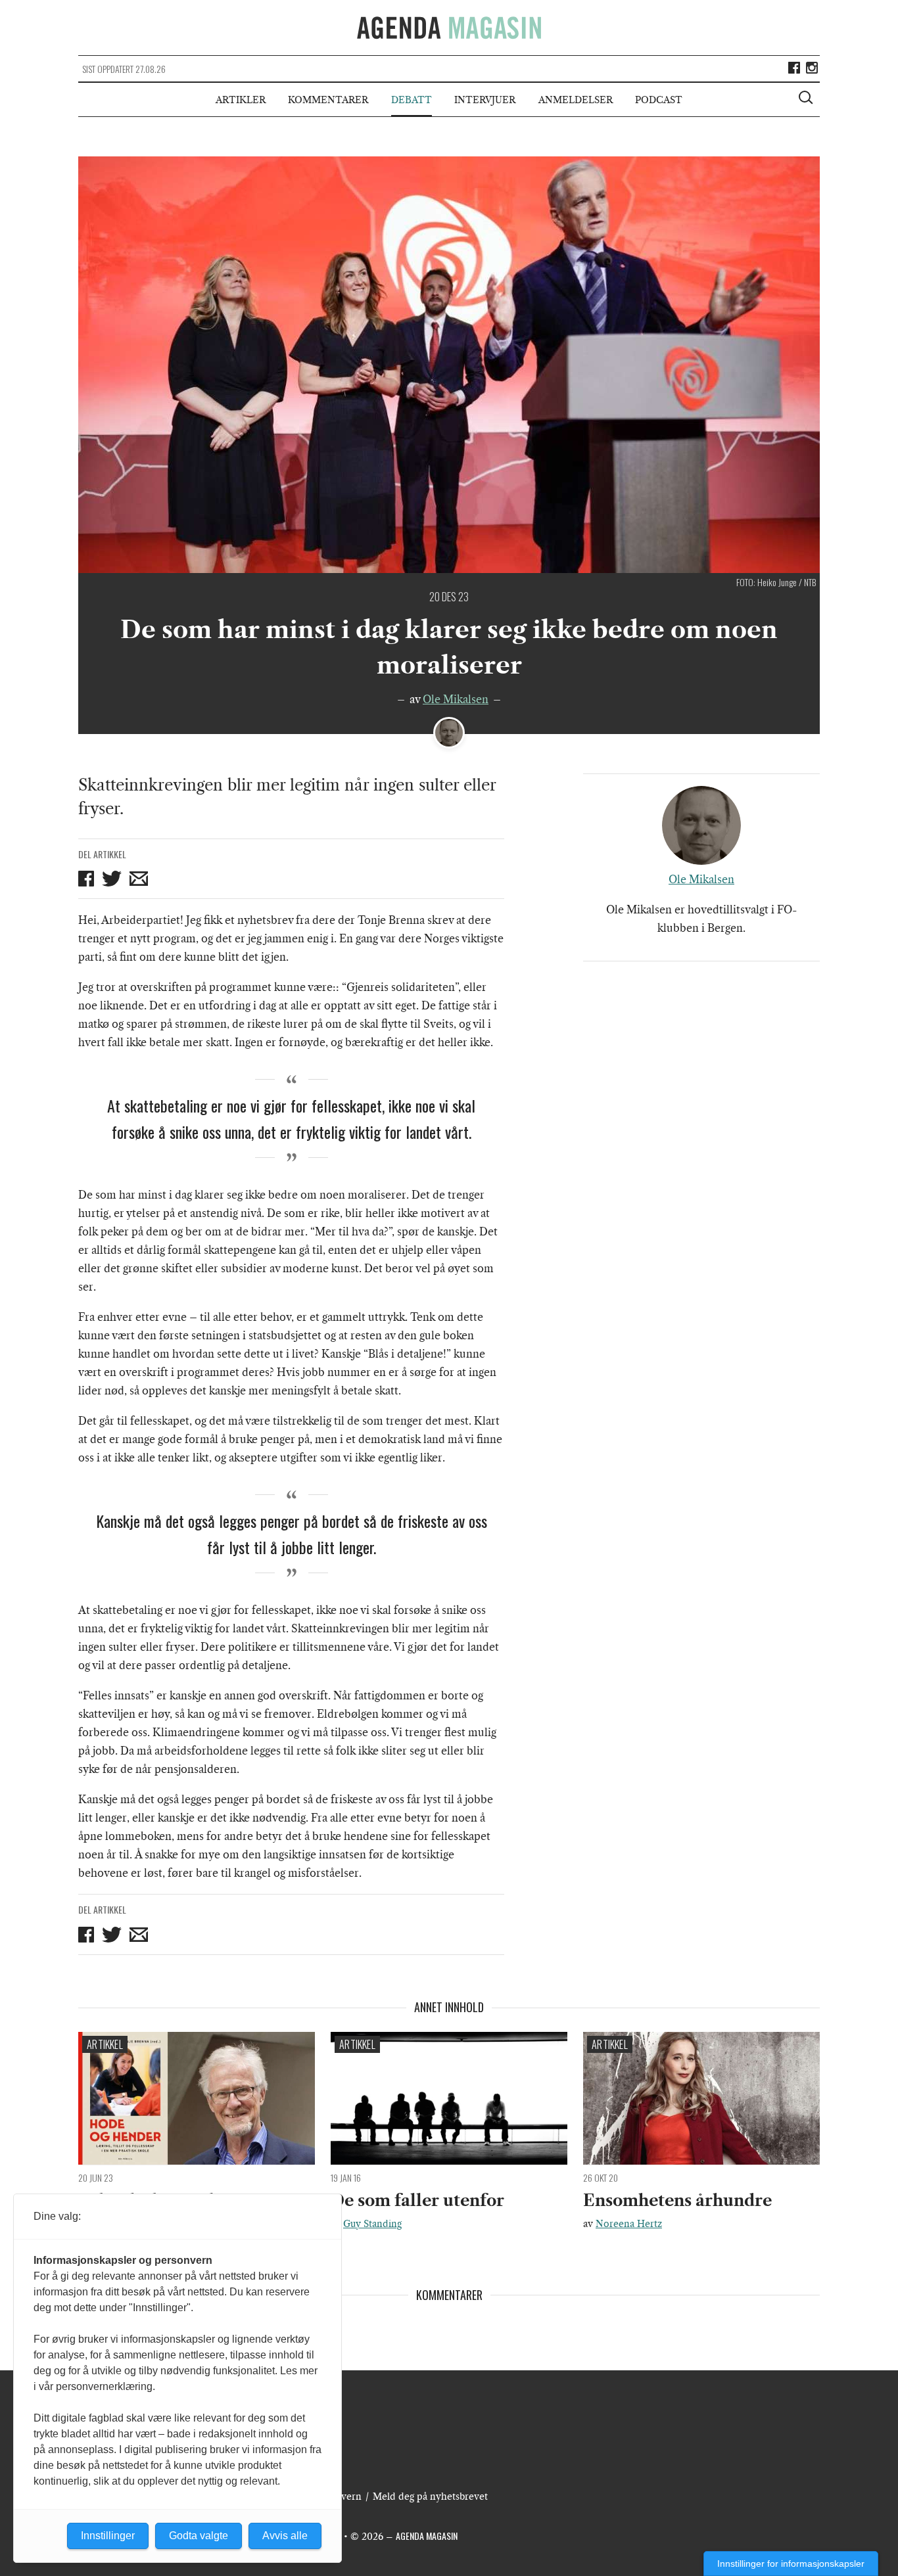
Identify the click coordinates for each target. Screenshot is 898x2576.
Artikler (241, 100)
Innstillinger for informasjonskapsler (791, 2564)
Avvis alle (285, 2536)
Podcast (659, 100)
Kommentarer (328, 100)
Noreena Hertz (629, 2224)
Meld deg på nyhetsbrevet (430, 2496)
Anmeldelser (576, 100)
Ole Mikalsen (456, 699)
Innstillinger (108, 2536)
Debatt (412, 100)
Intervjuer (485, 100)
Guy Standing (372, 2224)
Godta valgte (199, 2536)
